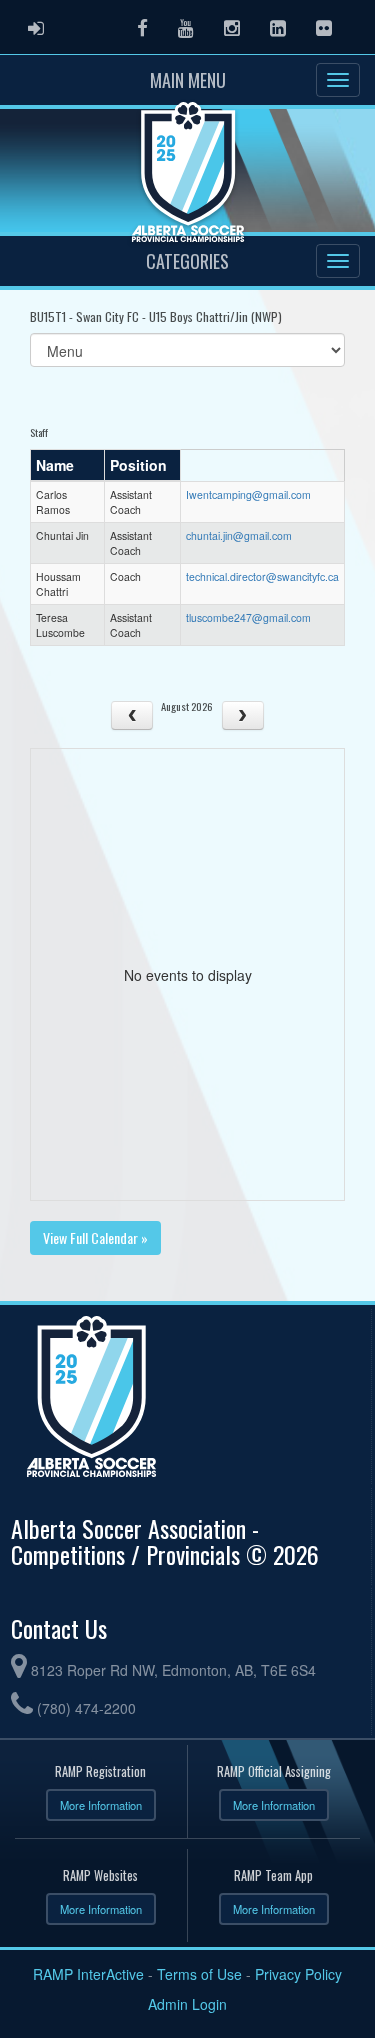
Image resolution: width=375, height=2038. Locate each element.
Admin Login (187, 2004)
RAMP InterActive (88, 1974)
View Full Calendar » (95, 1237)
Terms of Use (199, 1974)
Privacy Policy (298, 1974)
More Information (101, 1805)
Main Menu (188, 80)
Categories (187, 261)
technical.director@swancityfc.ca (262, 576)
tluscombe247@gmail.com (248, 617)
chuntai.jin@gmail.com (239, 535)
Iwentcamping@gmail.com (248, 494)
